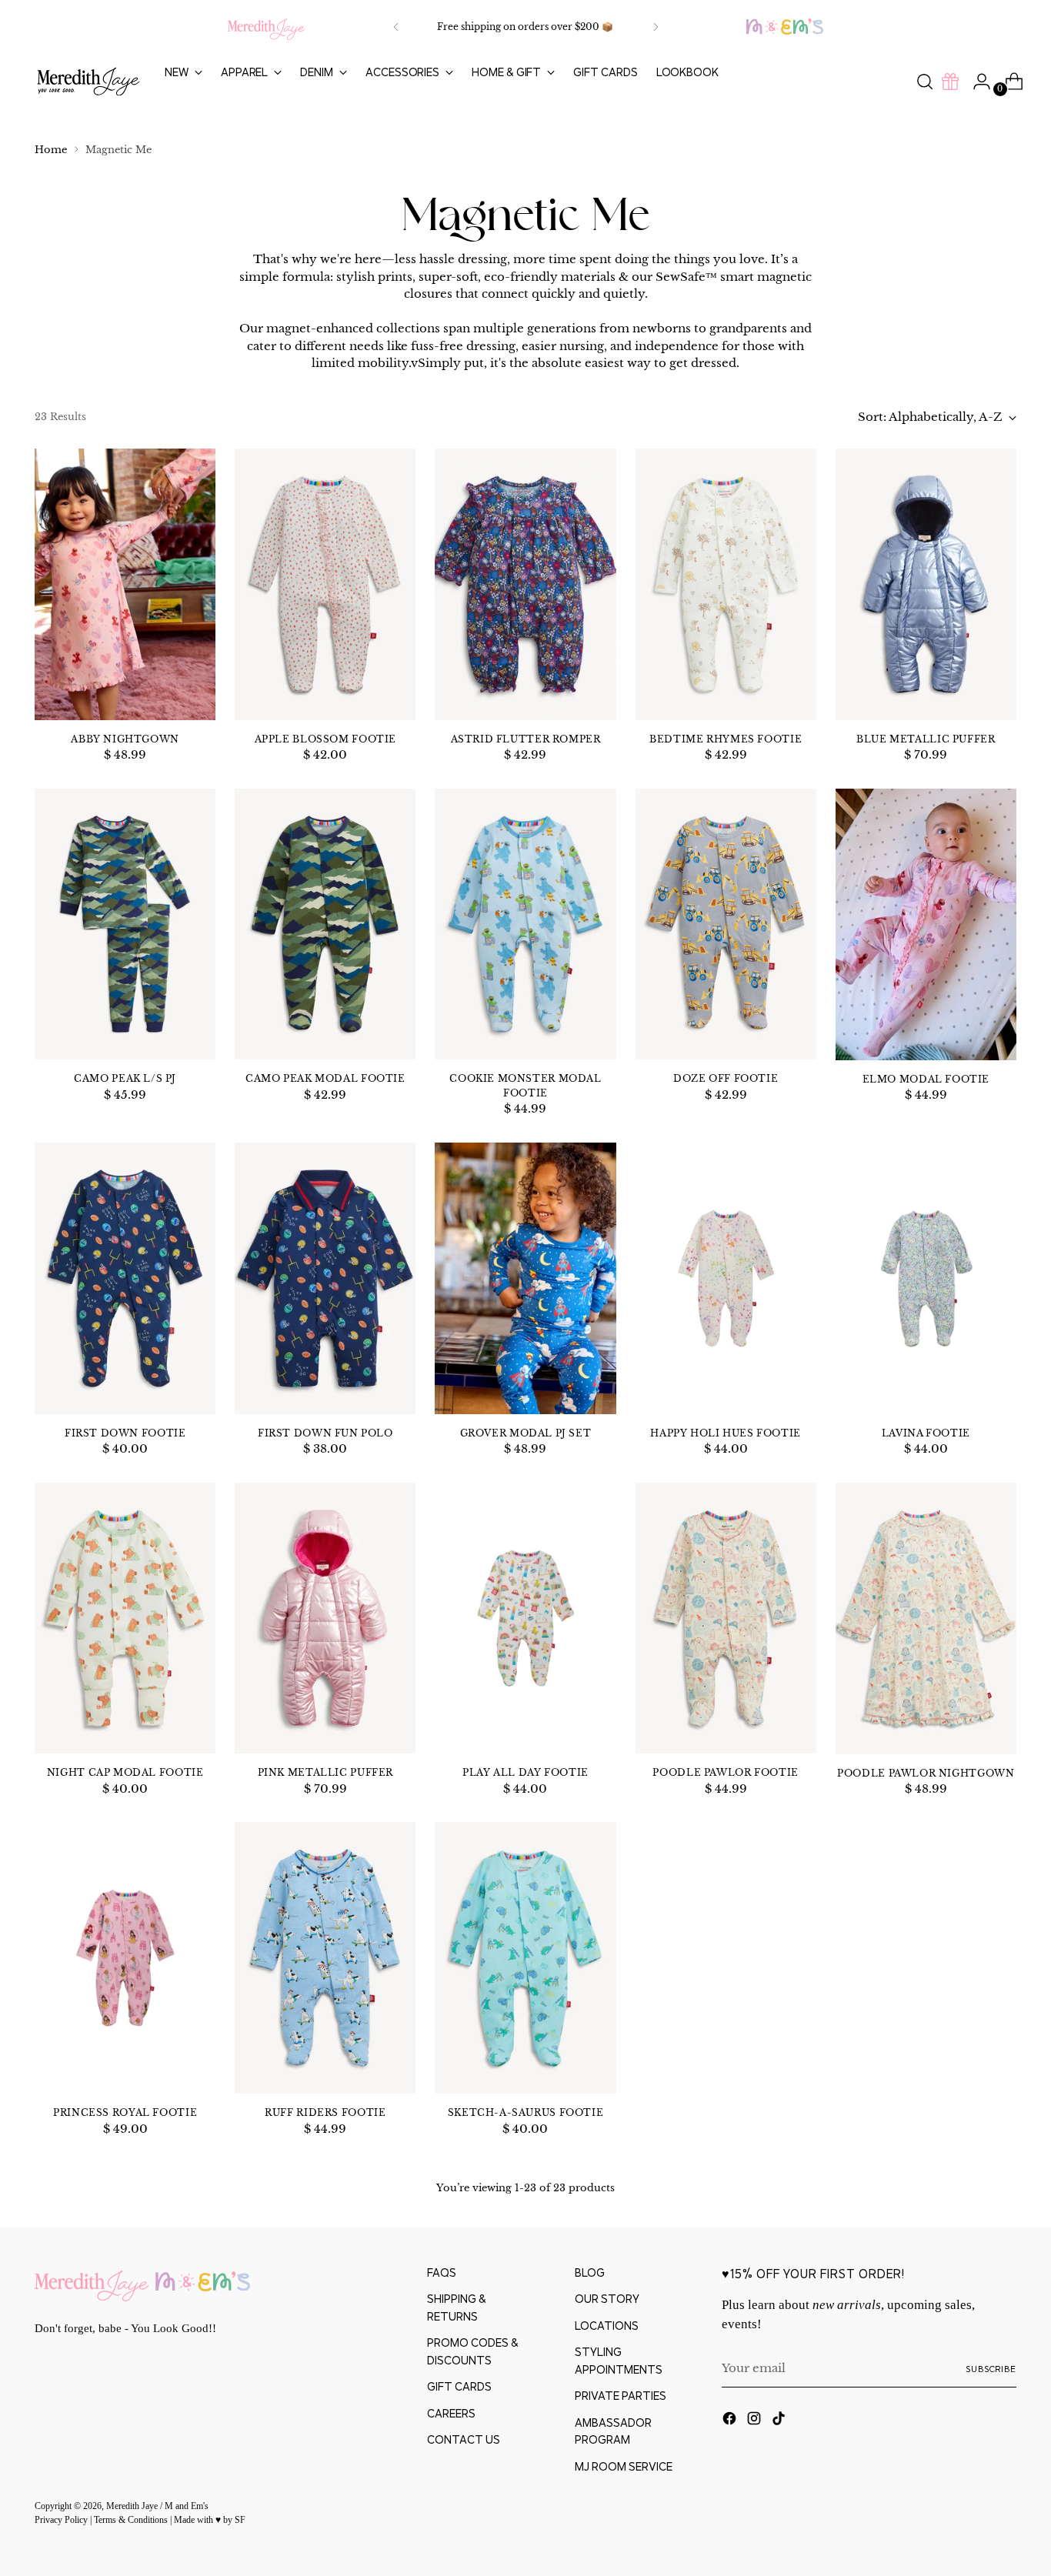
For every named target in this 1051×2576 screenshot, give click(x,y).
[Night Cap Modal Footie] (125, 1618)
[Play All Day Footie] (525, 1618)
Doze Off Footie (726, 1078)
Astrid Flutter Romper (526, 739)
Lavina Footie (926, 1433)
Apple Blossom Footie (325, 739)
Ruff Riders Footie (325, 2112)
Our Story (607, 2299)
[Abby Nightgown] (125, 584)
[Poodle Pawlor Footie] (726, 1618)
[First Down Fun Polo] (325, 1278)
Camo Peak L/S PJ (125, 1078)
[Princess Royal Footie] (125, 1958)
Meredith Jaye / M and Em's (157, 2506)
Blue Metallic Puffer (926, 739)
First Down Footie (125, 1433)
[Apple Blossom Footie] (325, 584)
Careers (451, 2413)
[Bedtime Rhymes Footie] (726, 584)
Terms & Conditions (132, 2520)
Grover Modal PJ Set (526, 1433)
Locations (607, 2326)
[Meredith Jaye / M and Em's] (88, 82)
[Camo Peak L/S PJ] (125, 924)
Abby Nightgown (125, 739)
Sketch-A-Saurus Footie (526, 2112)
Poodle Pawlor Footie (725, 1772)
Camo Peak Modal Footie (325, 1078)
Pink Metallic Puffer (325, 1772)
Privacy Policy (62, 2520)
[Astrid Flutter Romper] (525, 584)
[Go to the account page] (976, 82)
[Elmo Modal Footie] (926, 924)
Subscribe (991, 2369)
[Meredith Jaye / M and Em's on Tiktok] (780, 2421)
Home (51, 150)
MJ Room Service (624, 2466)
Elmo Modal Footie (926, 1079)
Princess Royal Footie (125, 2112)
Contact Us (464, 2439)
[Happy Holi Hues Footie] (726, 1278)
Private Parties (621, 2396)
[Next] (656, 27)
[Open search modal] (925, 82)
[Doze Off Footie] (726, 924)
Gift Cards (459, 2386)
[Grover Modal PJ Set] (525, 1278)
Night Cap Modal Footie (125, 1772)
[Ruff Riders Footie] (325, 1958)
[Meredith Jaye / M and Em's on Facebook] (731, 2421)
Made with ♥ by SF (210, 2520)
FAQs (442, 2272)
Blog (590, 2272)
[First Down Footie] (125, 1278)
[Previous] (396, 27)
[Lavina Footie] (926, 1278)
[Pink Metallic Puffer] (325, 1618)
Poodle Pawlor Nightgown (926, 1773)
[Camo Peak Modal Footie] (325, 924)
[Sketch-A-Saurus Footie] (525, 1958)
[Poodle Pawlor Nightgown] (926, 1618)
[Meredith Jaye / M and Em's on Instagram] (756, 2421)
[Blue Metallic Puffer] (926, 584)
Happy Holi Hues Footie (726, 1433)
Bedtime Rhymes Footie (726, 739)
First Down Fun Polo (325, 1433)
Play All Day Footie (525, 1772)
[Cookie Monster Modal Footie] (525, 924)
